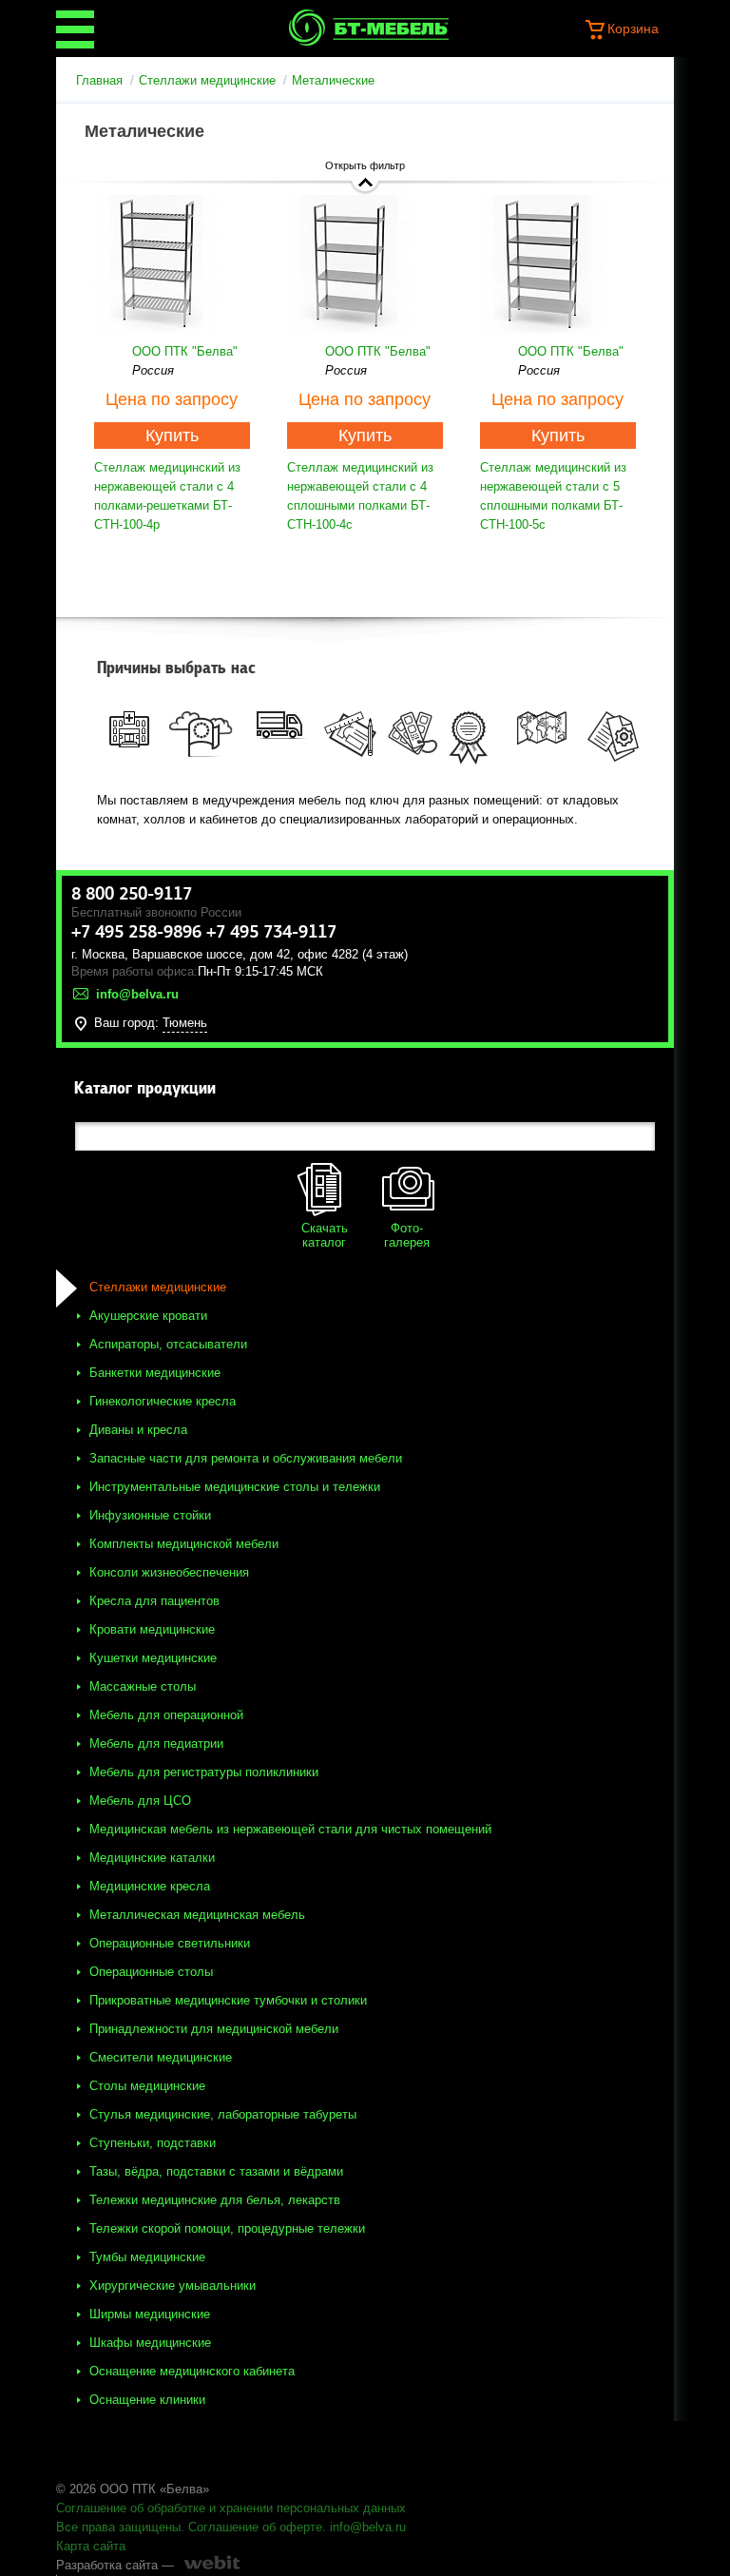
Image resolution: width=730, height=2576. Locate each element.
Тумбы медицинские (147, 2257)
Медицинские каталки (152, 1858)
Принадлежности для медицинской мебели (214, 2029)
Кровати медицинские (152, 1629)
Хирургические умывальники (173, 2285)
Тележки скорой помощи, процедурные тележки (227, 2228)
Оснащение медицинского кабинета (192, 2371)
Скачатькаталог (325, 1235)
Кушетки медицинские (153, 1658)
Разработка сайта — (115, 2565)
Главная (99, 80)
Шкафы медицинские (150, 2343)
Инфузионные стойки (150, 1515)
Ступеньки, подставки (153, 2143)
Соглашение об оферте (255, 2527)
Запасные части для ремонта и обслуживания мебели (246, 1458)
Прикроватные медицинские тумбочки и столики (228, 2000)
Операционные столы (151, 1972)
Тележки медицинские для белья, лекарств (215, 2200)
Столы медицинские (147, 2086)
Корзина (633, 29)
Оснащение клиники (147, 2400)
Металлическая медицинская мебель (197, 1915)
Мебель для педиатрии (156, 1743)
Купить (172, 436)
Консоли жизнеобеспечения (169, 1572)
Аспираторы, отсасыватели (168, 1344)
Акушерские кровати (148, 1316)
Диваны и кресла (138, 1430)
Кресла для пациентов (154, 1601)
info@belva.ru (368, 2527)
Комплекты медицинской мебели (184, 1544)
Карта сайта (91, 2546)
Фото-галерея (407, 1235)
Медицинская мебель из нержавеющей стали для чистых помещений (290, 1829)
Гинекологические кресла (163, 1401)
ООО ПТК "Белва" (185, 351)
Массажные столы (143, 1686)
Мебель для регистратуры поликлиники (204, 1772)
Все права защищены (118, 2527)
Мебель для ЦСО (140, 1801)
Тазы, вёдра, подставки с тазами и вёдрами (216, 2171)
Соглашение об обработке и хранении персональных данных (231, 2508)
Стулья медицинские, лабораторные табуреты (223, 2114)
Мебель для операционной (166, 1715)
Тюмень (185, 1023)
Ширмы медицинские (150, 2314)
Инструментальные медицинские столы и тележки (235, 1487)
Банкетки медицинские (155, 1373)
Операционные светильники (170, 1943)
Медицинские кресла (150, 1886)
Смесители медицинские (161, 2057)
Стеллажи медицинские (207, 80)
